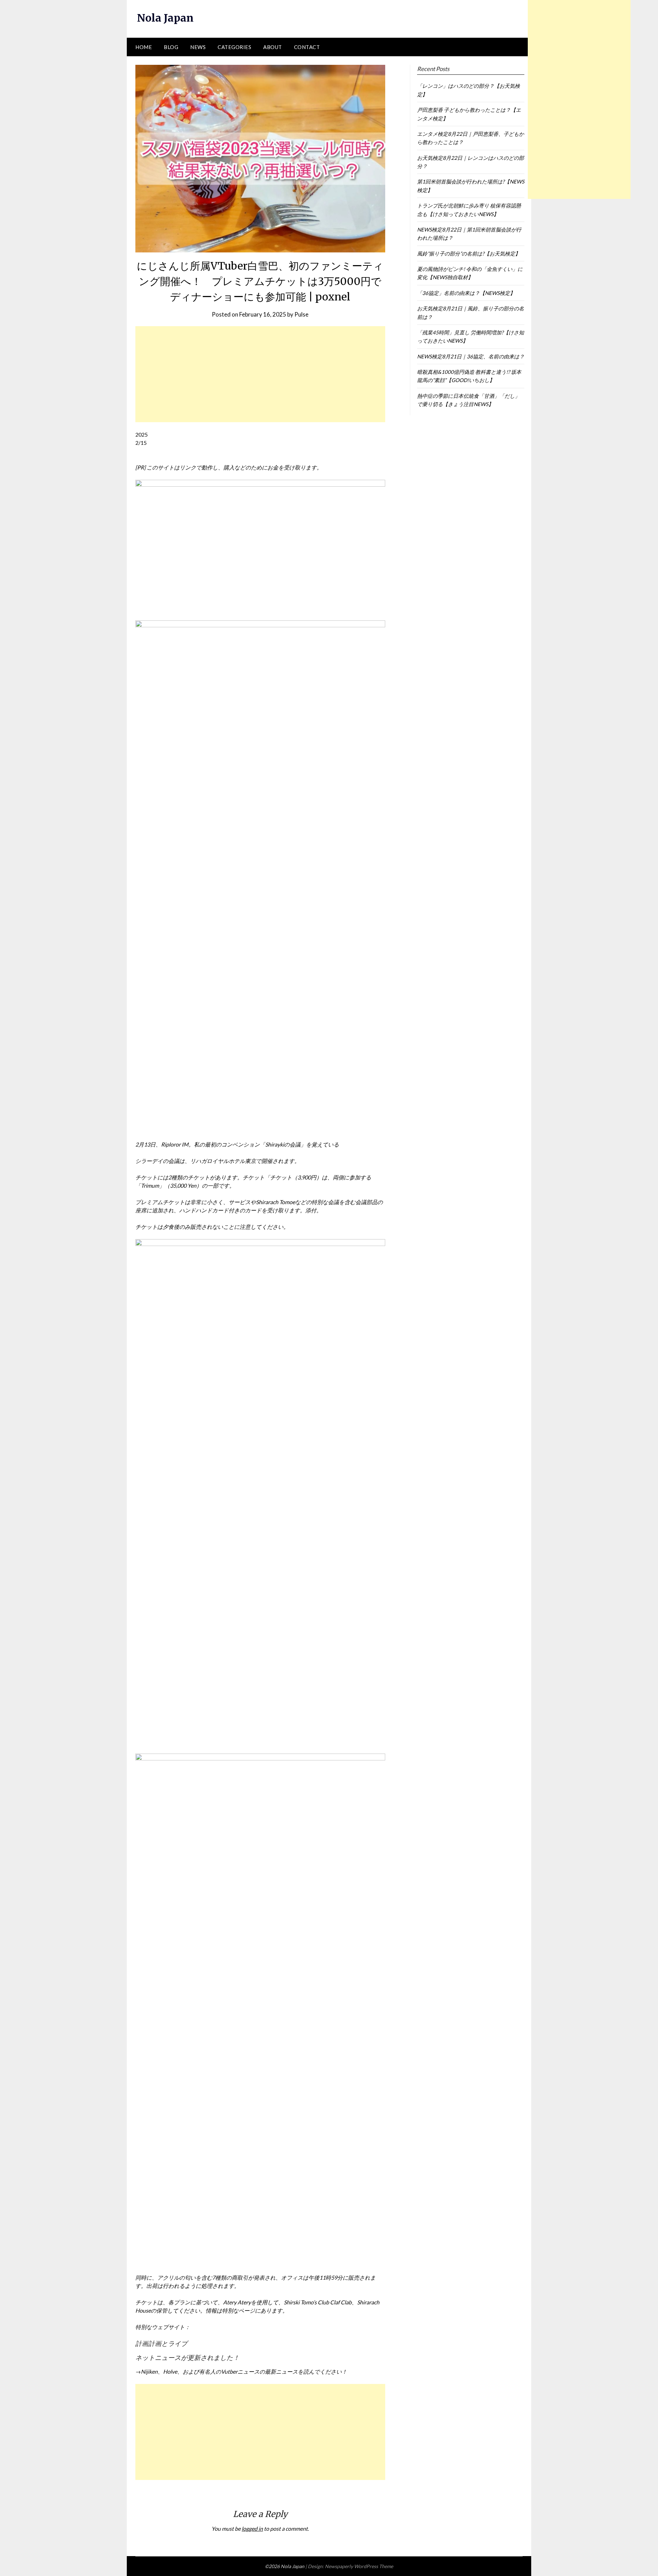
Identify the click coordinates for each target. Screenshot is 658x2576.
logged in (252, 2528)
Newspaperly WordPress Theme (359, 2566)
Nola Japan (165, 18)
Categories (234, 47)
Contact (307, 47)
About (273, 47)
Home (144, 47)
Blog (171, 47)
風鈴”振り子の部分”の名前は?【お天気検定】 (469, 253)
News (198, 47)
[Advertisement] (260, 374)
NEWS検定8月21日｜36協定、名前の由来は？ (471, 356)
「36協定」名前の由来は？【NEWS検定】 (466, 293)
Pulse (301, 314)
